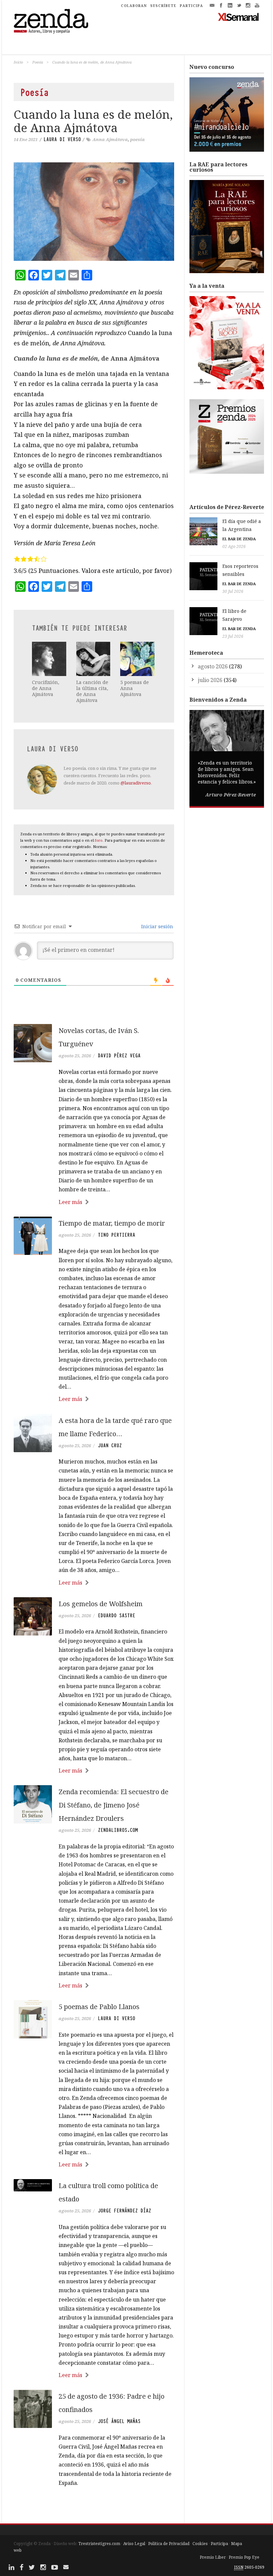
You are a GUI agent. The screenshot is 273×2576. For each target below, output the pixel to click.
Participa (219, 2544)
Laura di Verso (62, 139)
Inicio (18, 62)
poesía (137, 139)
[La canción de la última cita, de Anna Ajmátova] (93, 659)
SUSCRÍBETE (163, 6)
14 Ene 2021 (26, 139)
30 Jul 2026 (233, 591)
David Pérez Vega (119, 1056)
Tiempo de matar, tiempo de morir (112, 1223)
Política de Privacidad (169, 2544)
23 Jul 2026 (233, 636)
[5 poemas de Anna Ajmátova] (137, 659)
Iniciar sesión (156, 926)
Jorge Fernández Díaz (125, 2211)
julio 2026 (210, 680)
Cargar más (94, 2508)
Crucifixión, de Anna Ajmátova (46, 688)
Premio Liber (213, 2557)
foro (99, 840)
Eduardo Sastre (117, 1616)
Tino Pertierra (117, 1235)
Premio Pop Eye (244, 2557)
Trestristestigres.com (99, 2544)
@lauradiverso (136, 783)
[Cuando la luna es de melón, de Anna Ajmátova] (94, 212)
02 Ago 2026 (234, 546)
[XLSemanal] (239, 17)
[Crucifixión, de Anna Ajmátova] (49, 659)
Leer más (70, 1202)
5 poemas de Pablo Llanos (99, 2007)
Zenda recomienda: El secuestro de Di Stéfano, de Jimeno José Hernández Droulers (114, 1805)
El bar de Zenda (239, 539)
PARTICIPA (191, 6)
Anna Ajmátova (110, 139)
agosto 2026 (213, 666)
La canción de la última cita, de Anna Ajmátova (92, 691)
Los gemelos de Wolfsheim (101, 1604)
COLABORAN (134, 6)
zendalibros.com (118, 1830)
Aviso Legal (134, 2544)
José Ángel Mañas (119, 2421)
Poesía (38, 62)
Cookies (200, 2544)
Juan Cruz (110, 1446)
